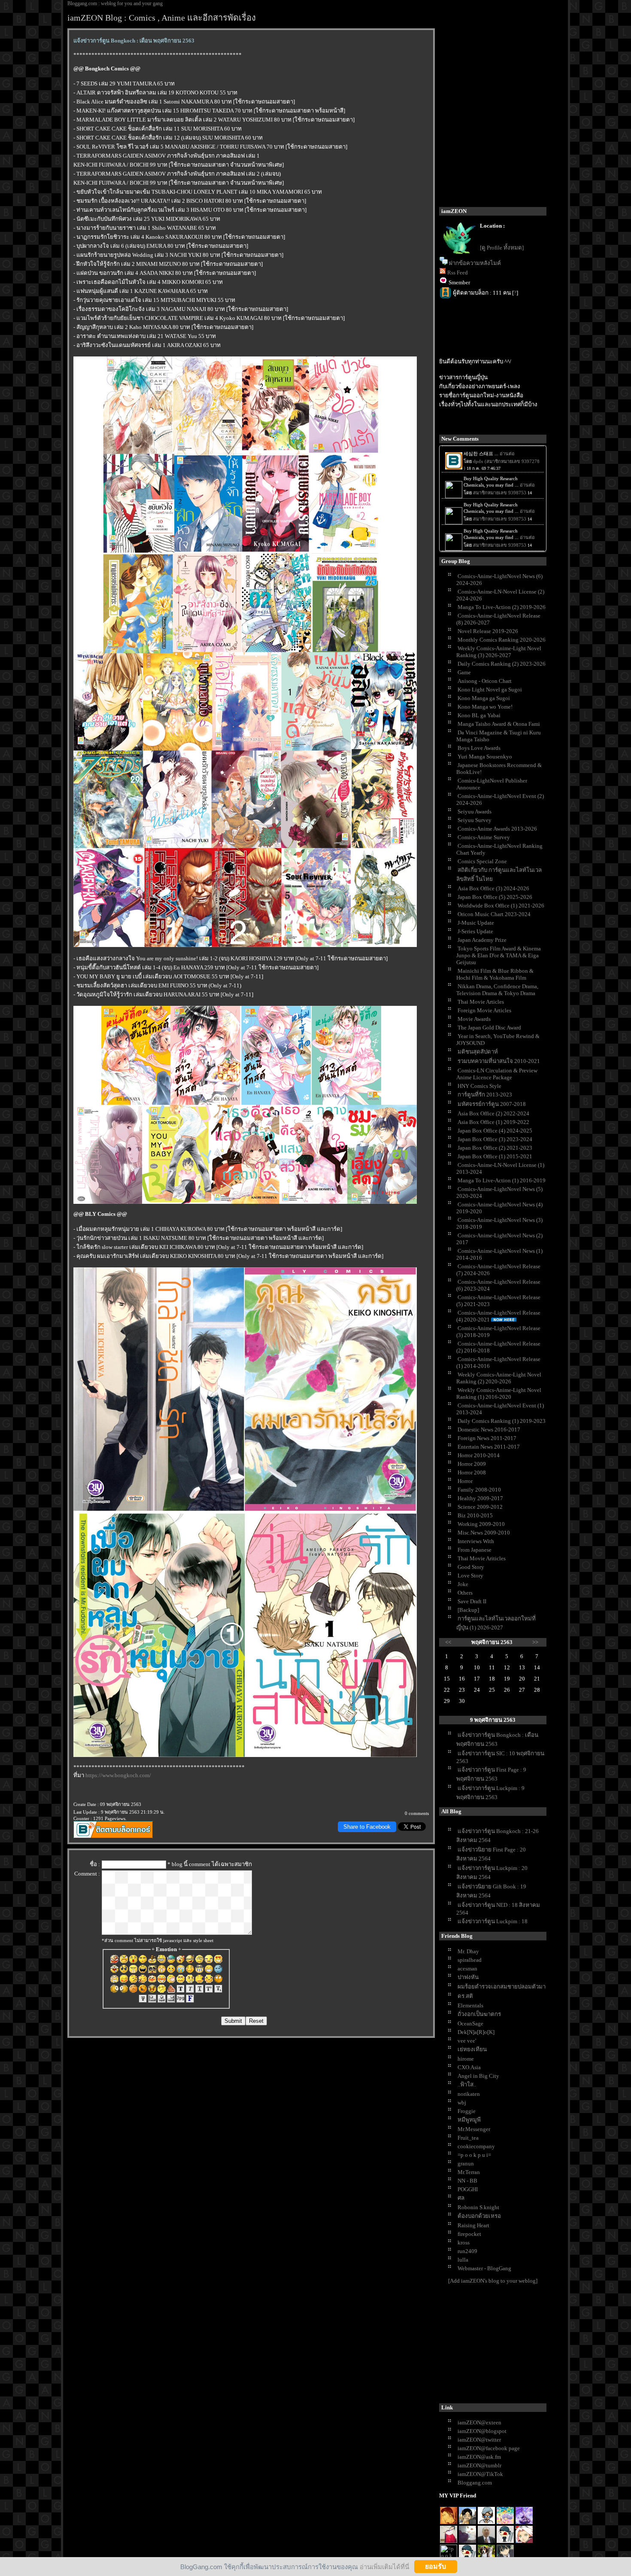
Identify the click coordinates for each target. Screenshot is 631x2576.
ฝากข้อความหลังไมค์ (475, 263)
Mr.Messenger (474, 2129)
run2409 (467, 2251)
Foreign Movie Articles (484, 1010)
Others (465, 1593)
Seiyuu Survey (475, 820)
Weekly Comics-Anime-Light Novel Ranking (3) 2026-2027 (499, 652)
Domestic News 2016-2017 (489, 1430)
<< (448, 1642)
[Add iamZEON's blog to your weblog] (493, 2281)
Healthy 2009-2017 (480, 1498)
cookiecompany (476, 2146)
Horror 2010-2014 (479, 1455)
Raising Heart (473, 2225)
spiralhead (470, 1960)
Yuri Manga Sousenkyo (485, 757)
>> (535, 1642)
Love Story (470, 1576)
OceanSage (470, 2023)
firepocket (469, 2234)
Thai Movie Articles (481, 1002)
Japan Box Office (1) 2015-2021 (495, 1156)
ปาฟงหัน (468, 1977)
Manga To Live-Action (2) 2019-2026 (502, 607)
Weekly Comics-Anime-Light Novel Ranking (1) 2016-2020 (499, 1393)
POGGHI (468, 2189)
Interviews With (476, 1541)
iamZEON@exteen (479, 2422)
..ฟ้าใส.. (467, 2084)
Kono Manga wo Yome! (485, 707)
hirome (466, 2059)
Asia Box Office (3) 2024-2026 (493, 888)
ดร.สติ (465, 1996)
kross (464, 2243)
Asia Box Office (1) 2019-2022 (493, 1122)
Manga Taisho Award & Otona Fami (499, 724)
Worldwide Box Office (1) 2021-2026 (501, 906)
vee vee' (467, 2041)
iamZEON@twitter (479, 2440)
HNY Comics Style (479, 1086)
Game (464, 672)
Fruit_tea (468, 2138)
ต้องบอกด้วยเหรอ (479, 2216)
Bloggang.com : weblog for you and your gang (115, 3)
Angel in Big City (478, 2076)
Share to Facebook (367, 1827)
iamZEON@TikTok (480, 2474)
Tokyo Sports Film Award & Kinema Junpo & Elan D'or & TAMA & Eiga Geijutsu (499, 955)
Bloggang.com (475, 2483)
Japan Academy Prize (482, 940)
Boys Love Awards (479, 748)
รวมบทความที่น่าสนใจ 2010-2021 (499, 1061)
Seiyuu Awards (475, 811)
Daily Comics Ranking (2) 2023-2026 (502, 664)
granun (466, 2163)
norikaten (469, 2094)
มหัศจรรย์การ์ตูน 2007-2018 (492, 1104)
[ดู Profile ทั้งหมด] (502, 248)
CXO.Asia (469, 2067)
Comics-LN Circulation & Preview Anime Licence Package (497, 1074)
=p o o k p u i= (474, 2155)
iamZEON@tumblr (479, 2465)
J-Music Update (476, 923)
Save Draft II (472, 1601)
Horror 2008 (472, 1472)
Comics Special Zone (482, 861)
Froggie (467, 2111)
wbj (462, 2103)
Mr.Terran (469, 2172)
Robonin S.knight (478, 2207)
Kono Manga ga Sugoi (484, 698)
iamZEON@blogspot (482, 2431)
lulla (463, 2260)
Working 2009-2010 (481, 1524)
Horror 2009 (472, 1464)
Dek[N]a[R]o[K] (476, 2032)
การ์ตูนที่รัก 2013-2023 (485, 1095)
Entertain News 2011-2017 (489, 1447)
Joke (463, 1584)
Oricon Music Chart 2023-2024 (494, 914)
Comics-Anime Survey (484, 837)
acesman (467, 1969)
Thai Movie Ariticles (482, 1558)
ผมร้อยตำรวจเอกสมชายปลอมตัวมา (502, 1987)
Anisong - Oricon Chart (485, 681)
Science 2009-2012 (480, 1507)
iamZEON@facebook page (489, 2448)
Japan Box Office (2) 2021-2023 (495, 1148)
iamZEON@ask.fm (479, 2457)
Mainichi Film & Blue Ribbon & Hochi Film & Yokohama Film (495, 974)
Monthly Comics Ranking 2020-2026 (502, 640)
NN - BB (467, 2181)
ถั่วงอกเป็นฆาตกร (479, 2014)
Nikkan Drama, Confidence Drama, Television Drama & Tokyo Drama (497, 990)
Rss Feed (458, 273)
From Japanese (475, 1550)
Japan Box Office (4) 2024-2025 (495, 1131)
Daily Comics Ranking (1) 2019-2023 (502, 1421)
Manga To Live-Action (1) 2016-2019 (502, 1180)
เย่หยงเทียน (472, 2049)
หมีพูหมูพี (469, 2120)
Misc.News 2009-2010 (484, 1533)
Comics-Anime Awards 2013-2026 (497, 829)
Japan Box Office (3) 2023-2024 (495, 1139)
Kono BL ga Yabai (479, 715)
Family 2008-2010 (479, 1490)
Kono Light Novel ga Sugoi (490, 690)
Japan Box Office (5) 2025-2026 (495, 897)
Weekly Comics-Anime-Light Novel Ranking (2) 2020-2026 (499, 1378)
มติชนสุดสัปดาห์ (478, 1052)
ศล (461, 2198)
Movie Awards (474, 1019)
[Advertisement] (504, 2345)
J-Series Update (475, 931)
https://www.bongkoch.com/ (118, 1775)
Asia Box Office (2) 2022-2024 (493, 1113)
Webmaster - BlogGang (484, 2268)
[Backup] (468, 1610)
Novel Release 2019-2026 (488, 631)
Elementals (470, 2005)
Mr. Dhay (468, 1951)
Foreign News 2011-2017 (487, 1438)
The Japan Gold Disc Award (489, 1028)
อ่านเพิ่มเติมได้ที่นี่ (384, 2566)
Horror (465, 1481)
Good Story (471, 1567)
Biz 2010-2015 (475, 1515)
